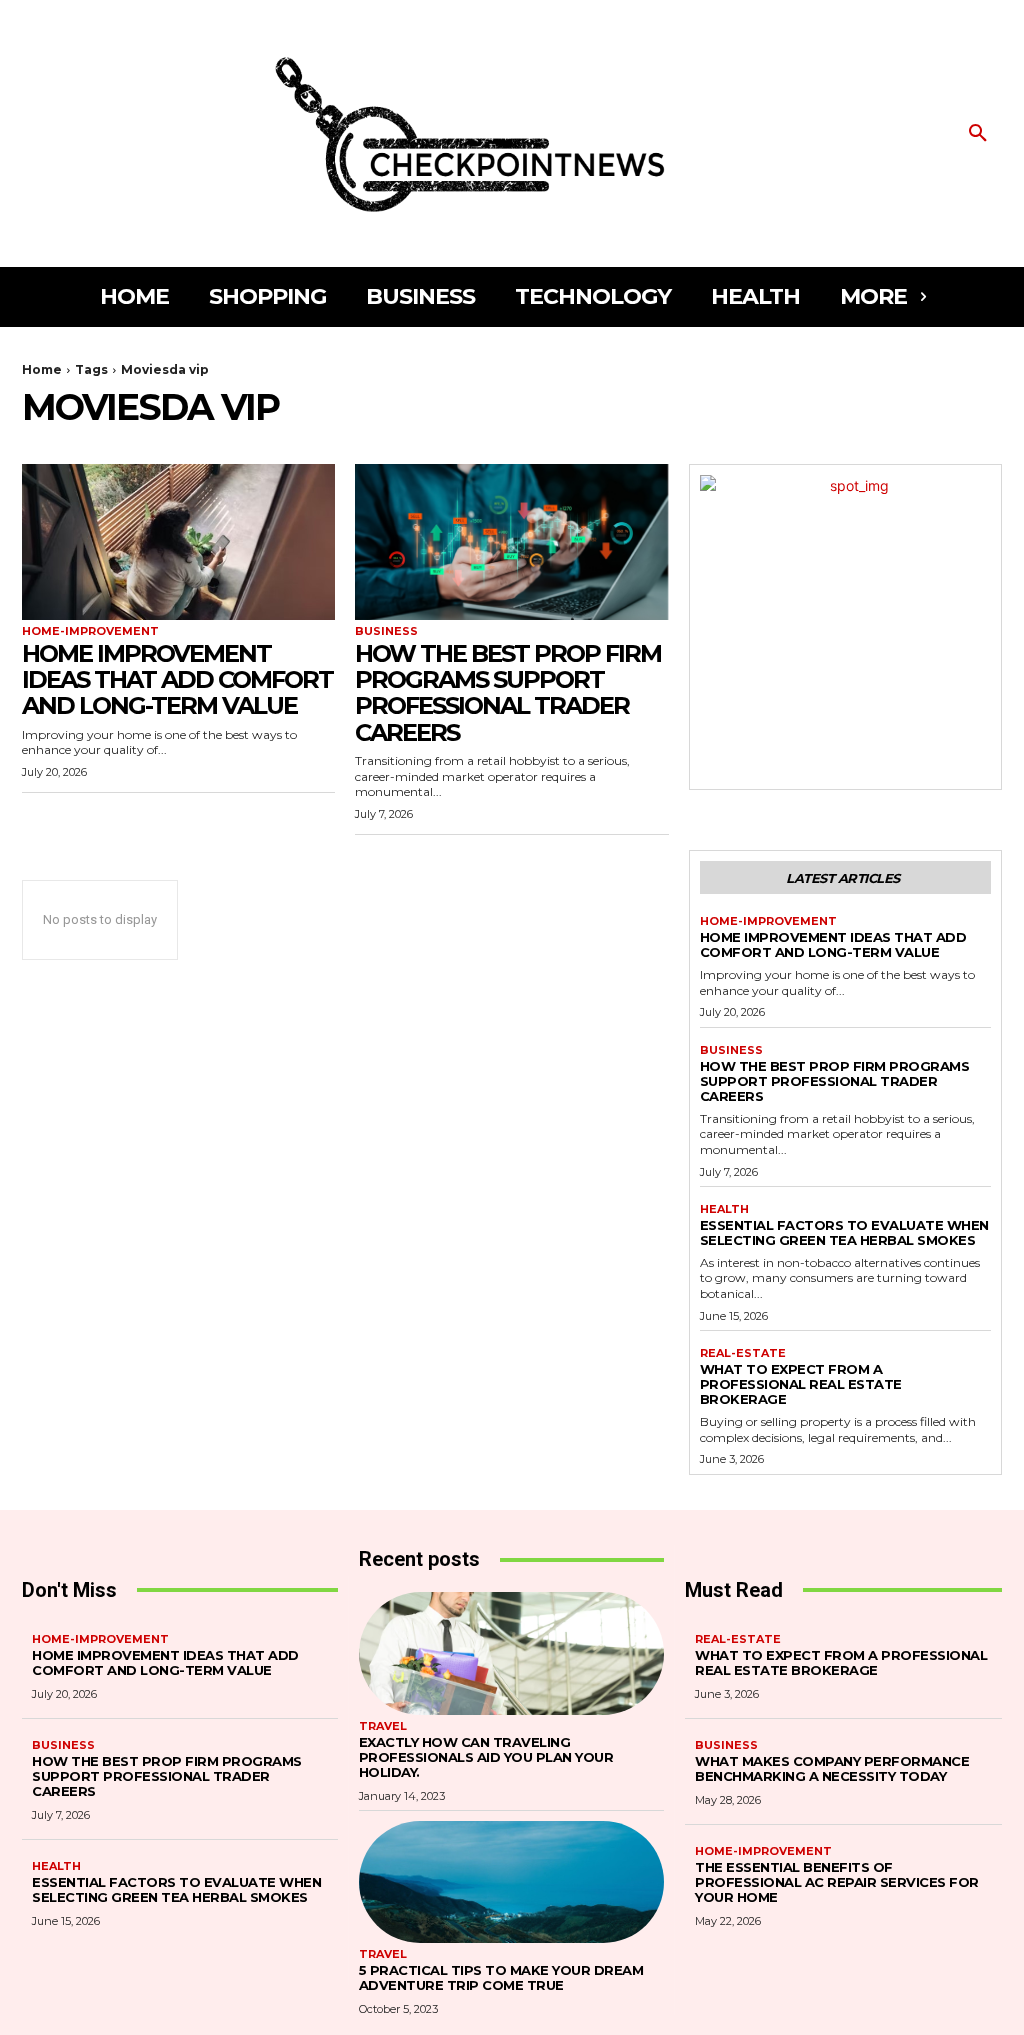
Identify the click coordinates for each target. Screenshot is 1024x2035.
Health (724, 1209)
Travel (383, 1726)
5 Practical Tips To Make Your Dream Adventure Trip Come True (501, 1977)
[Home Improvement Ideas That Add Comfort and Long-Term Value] (178, 542)
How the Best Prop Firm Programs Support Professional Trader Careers (508, 693)
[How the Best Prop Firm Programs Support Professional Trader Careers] (511, 542)
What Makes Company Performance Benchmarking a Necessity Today (832, 1768)
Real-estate (743, 1353)
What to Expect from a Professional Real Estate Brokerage (801, 1384)
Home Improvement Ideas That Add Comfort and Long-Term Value (177, 680)
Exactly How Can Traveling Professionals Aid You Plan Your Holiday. (486, 1757)
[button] (978, 134)
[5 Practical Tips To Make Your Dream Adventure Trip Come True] (512, 1882)
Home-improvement (90, 631)
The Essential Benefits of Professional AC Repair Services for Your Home (837, 1882)
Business (386, 631)
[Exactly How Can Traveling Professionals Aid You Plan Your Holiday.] (512, 1653)
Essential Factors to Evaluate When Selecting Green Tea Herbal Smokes (844, 1232)
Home (42, 369)
